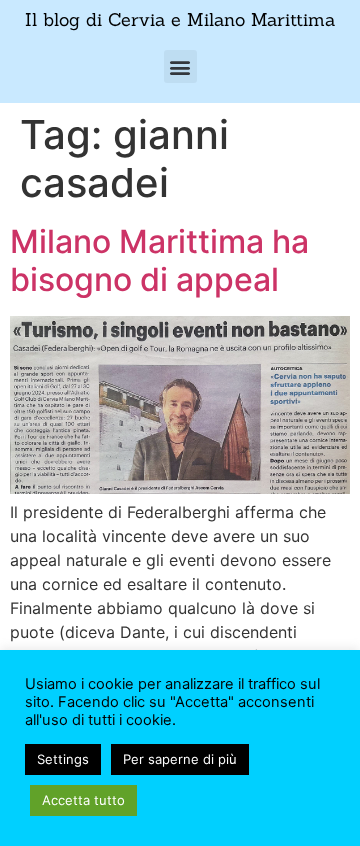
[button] (180, 66)
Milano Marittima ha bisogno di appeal (159, 260)
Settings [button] (63, 759)
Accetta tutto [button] (83, 800)
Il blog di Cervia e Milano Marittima (180, 19)
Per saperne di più (180, 759)
